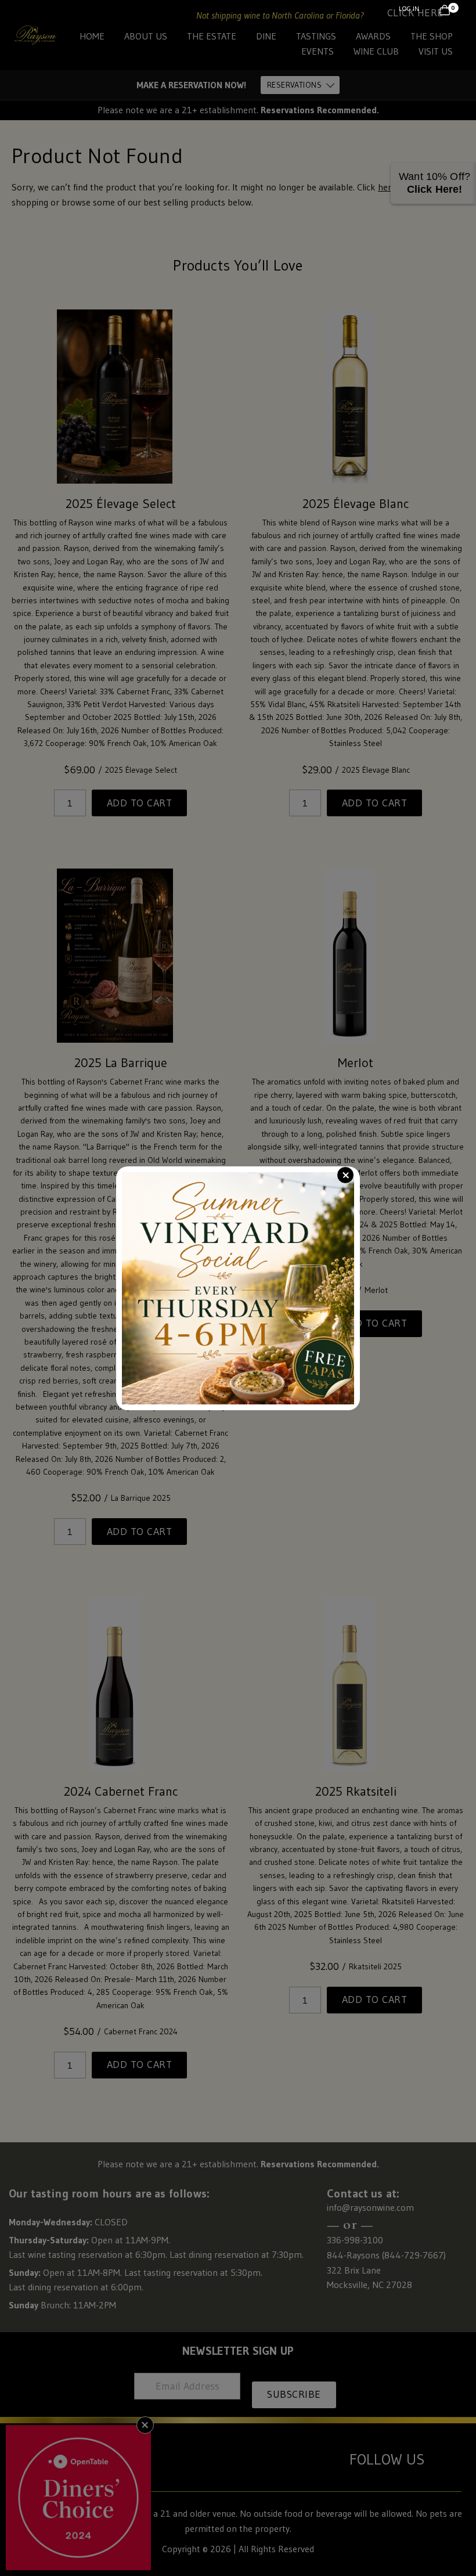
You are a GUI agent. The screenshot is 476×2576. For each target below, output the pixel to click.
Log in (409, 8)
